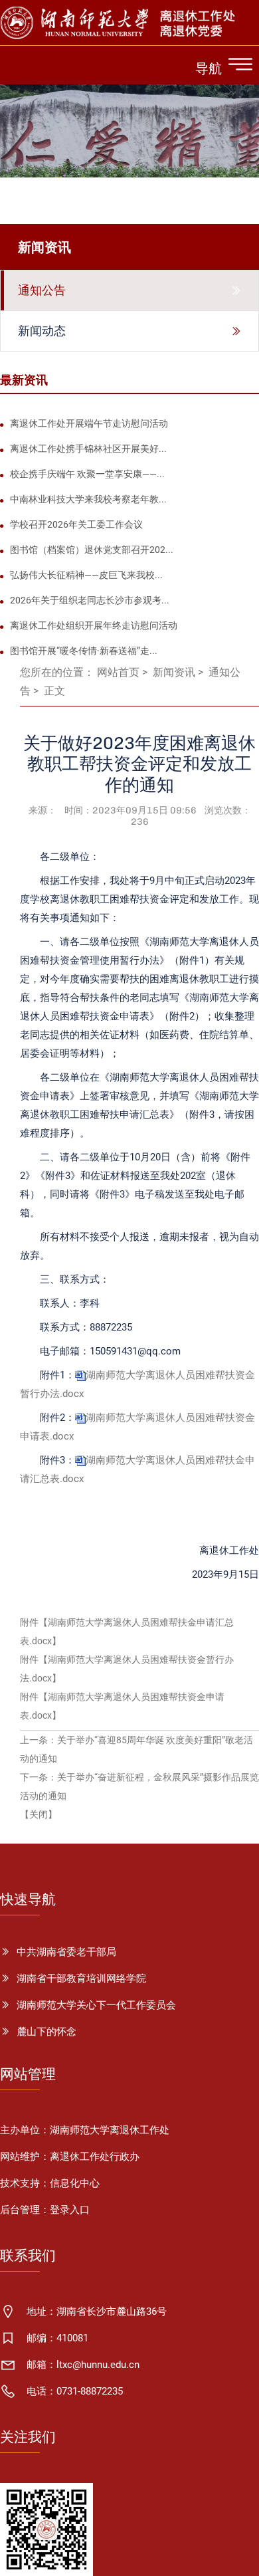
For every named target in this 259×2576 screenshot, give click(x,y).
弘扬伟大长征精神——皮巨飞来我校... (86, 575)
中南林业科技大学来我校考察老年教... (88, 499)
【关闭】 (39, 1814)
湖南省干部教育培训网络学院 (81, 1979)
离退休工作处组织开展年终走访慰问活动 (94, 625)
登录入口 (70, 2210)
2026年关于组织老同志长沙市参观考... (90, 600)
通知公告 (42, 290)
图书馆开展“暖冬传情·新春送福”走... (84, 651)
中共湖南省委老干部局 (66, 1952)
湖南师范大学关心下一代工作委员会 (96, 2005)
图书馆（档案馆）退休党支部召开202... (92, 550)
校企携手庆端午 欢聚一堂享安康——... (87, 474)
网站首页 (118, 672)
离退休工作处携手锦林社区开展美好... (88, 449)
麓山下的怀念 (46, 2032)
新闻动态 (42, 331)
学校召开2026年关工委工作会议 (76, 524)
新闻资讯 (174, 672)
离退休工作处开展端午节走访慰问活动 (89, 423)
